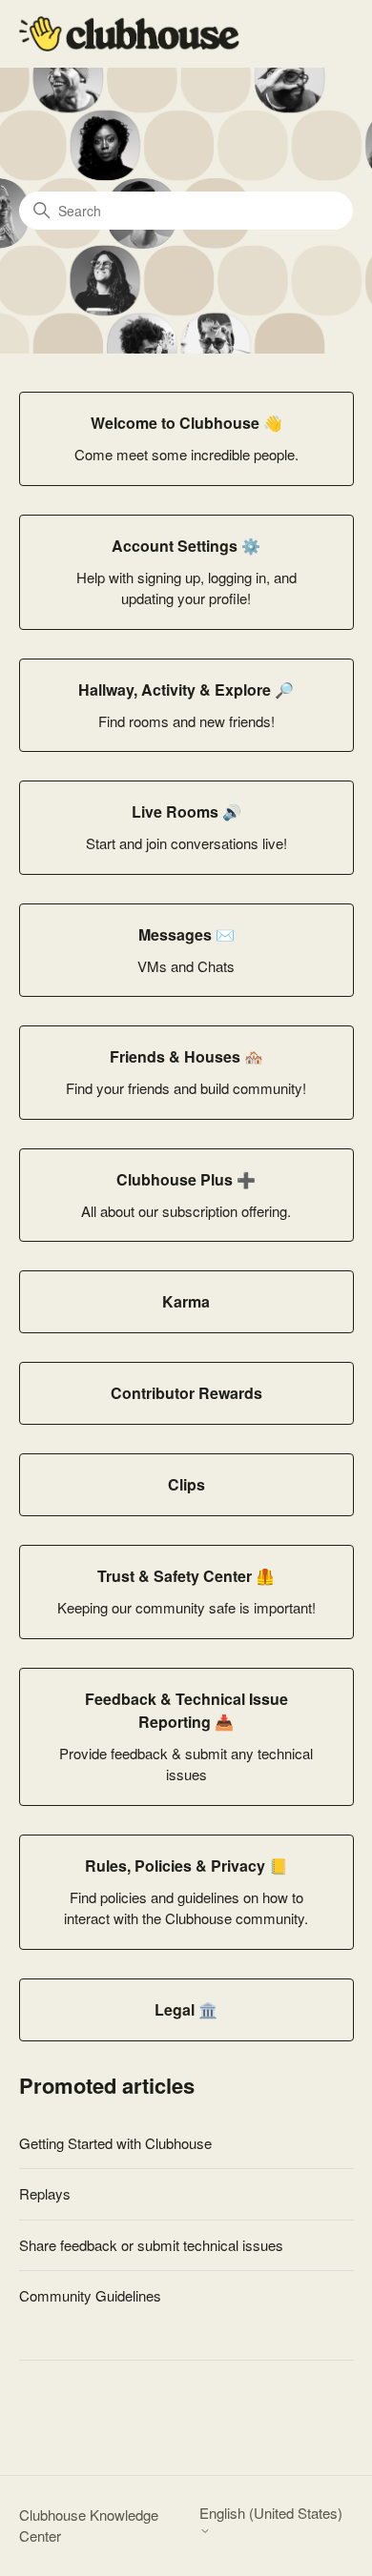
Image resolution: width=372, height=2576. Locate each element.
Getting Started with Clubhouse (115, 2143)
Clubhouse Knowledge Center (89, 2525)
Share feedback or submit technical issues (151, 2245)
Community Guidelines (90, 2295)
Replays (45, 2193)
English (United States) (271, 2514)
